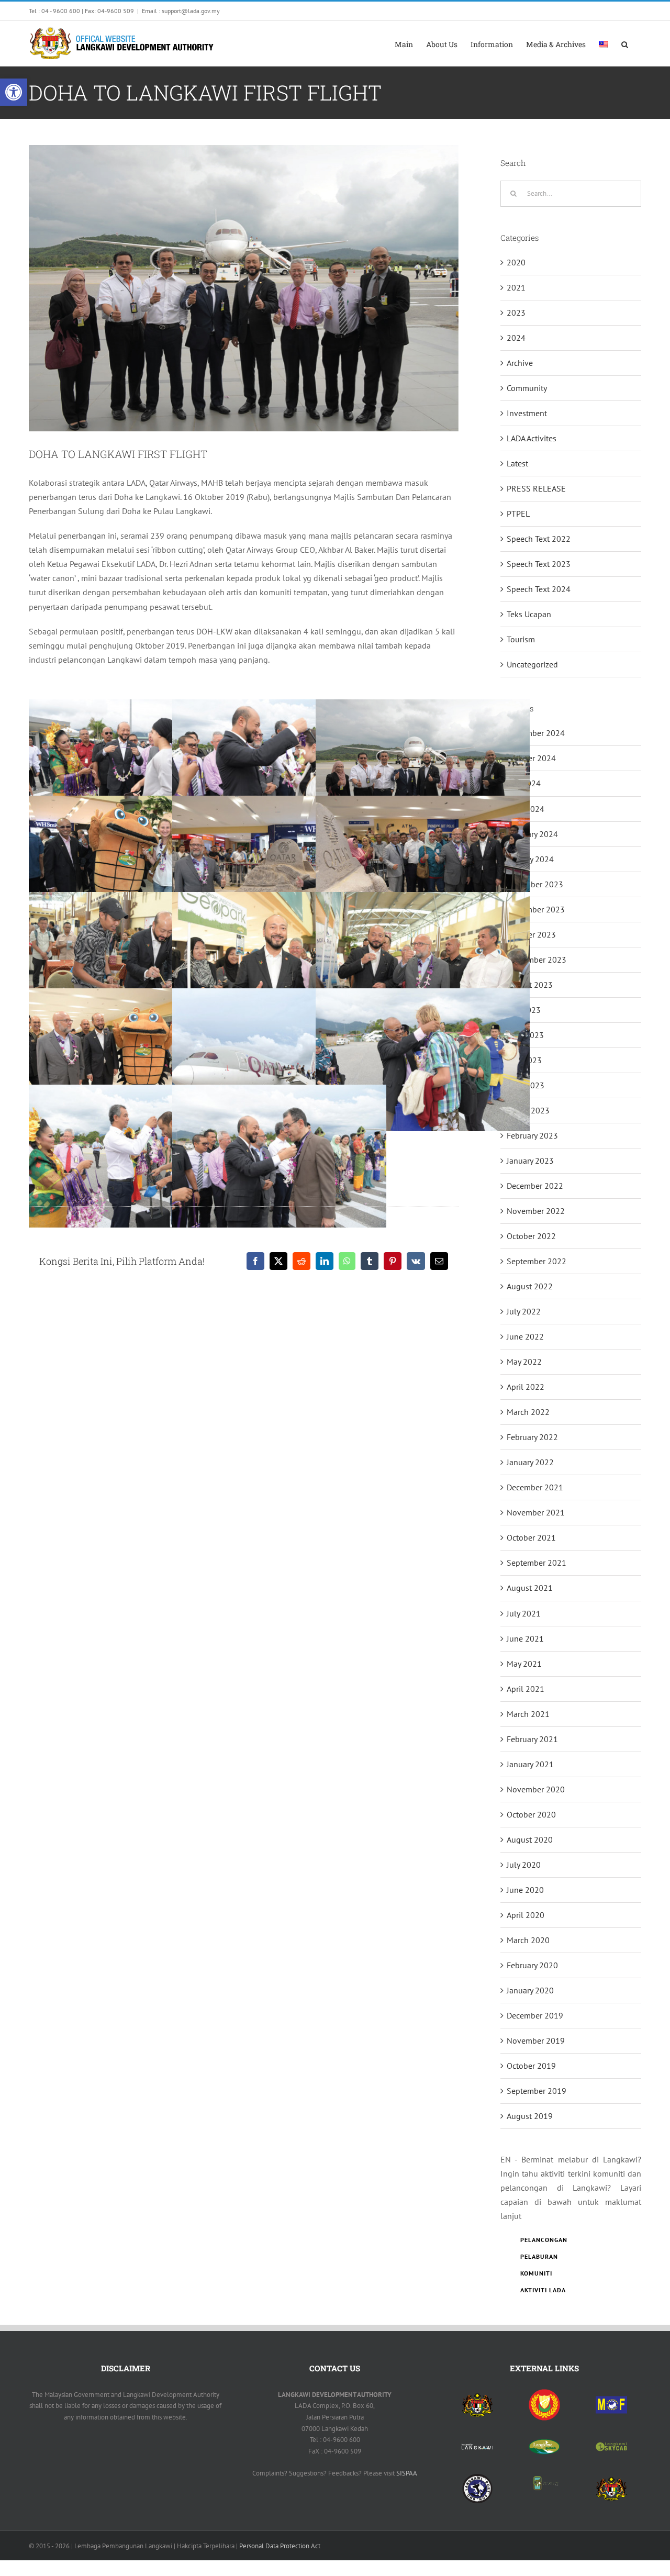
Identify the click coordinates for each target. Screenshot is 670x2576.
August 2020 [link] (530, 1839)
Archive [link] (520, 363)
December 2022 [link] (535, 1186)
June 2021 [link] (525, 1638)
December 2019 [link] (535, 2015)
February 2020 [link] (532, 1965)
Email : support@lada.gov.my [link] (181, 11)
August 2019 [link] (530, 2116)
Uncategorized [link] (532, 664)
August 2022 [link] (530, 1286)
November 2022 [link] (536, 1211)
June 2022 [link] (525, 1336)
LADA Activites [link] (532, 438)
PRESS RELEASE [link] (536, 488)
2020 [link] (516, 262)
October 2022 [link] (531, 1236)
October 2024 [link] (531, 758)
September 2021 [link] (537, 1563)
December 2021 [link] (535, 1487)
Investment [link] (527, 413)
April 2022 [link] (526, 1387)
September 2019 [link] (537, 2091)
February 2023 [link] (532, 1135)
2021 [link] (516, 287)
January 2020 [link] (530, 1990)
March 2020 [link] (528, 1940)
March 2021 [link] (528, 1714)
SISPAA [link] (407, 2473)
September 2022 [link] (537, 1261)
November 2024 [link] (536, 733)
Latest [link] (517, 463)
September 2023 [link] (537, 960)
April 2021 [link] (526, 1689)
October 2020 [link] (531, 1814)
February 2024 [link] (532, 834)
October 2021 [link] (531, 1537)
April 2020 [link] (526, 1915)
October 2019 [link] (531, 2066)
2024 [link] (516, 338)
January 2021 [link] (530, 1764)
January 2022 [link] (530, 1462)
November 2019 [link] (536, 2040)
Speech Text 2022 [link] (539, 539)
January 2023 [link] (530, 1161)
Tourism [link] (521, 639)
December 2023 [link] (535, 884)
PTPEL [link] (518, 514)
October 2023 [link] (531, 934)
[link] (14, 92)
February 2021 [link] (532, 1739)
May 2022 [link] (524, 1362)
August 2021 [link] (530, 1588)
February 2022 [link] (532, 1437)
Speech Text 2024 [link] (539, 589)
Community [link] (527, 388)
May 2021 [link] (524, 1664)
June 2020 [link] (525, 1890)
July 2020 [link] (524, 1865)
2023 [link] (516, 313)
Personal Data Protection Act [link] (280, 2546)
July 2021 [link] (524, 1613)
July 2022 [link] (524, 1311)
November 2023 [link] (536, 909)
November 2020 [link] (536, 1789)
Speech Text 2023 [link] (539, 564)
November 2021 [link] (536, 1512)
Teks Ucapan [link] (529, 614)
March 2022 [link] (528, 1412)
